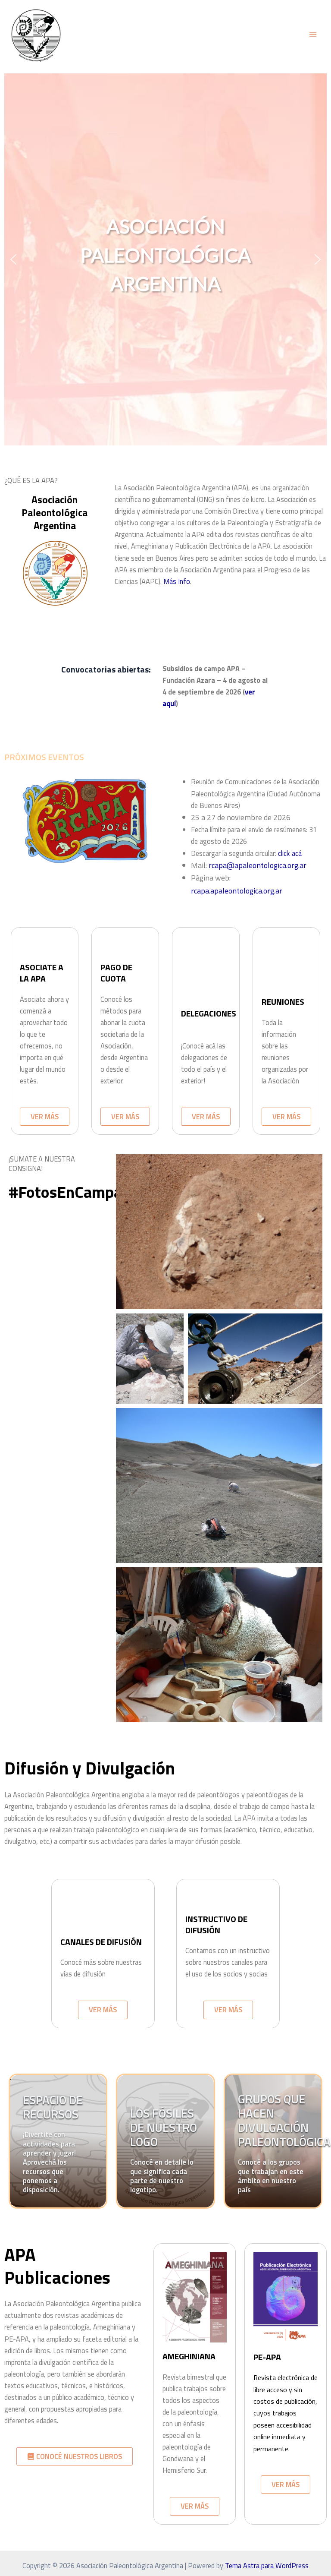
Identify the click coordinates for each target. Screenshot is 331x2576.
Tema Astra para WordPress (267, 2565)
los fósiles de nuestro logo (164, 2127)
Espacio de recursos (53, 2107)
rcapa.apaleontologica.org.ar (237, 891)
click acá (290, 853)
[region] (165, 259)
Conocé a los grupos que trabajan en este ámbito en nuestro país (271, 2176)
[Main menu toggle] (313, 35)
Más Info (177, 581)
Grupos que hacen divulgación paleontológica (284, 2120)
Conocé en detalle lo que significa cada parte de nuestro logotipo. (162, 2176)
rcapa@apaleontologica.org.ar (258, 865)
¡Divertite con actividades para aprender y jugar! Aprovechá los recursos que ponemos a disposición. (49, 2162)
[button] (13, 259)
